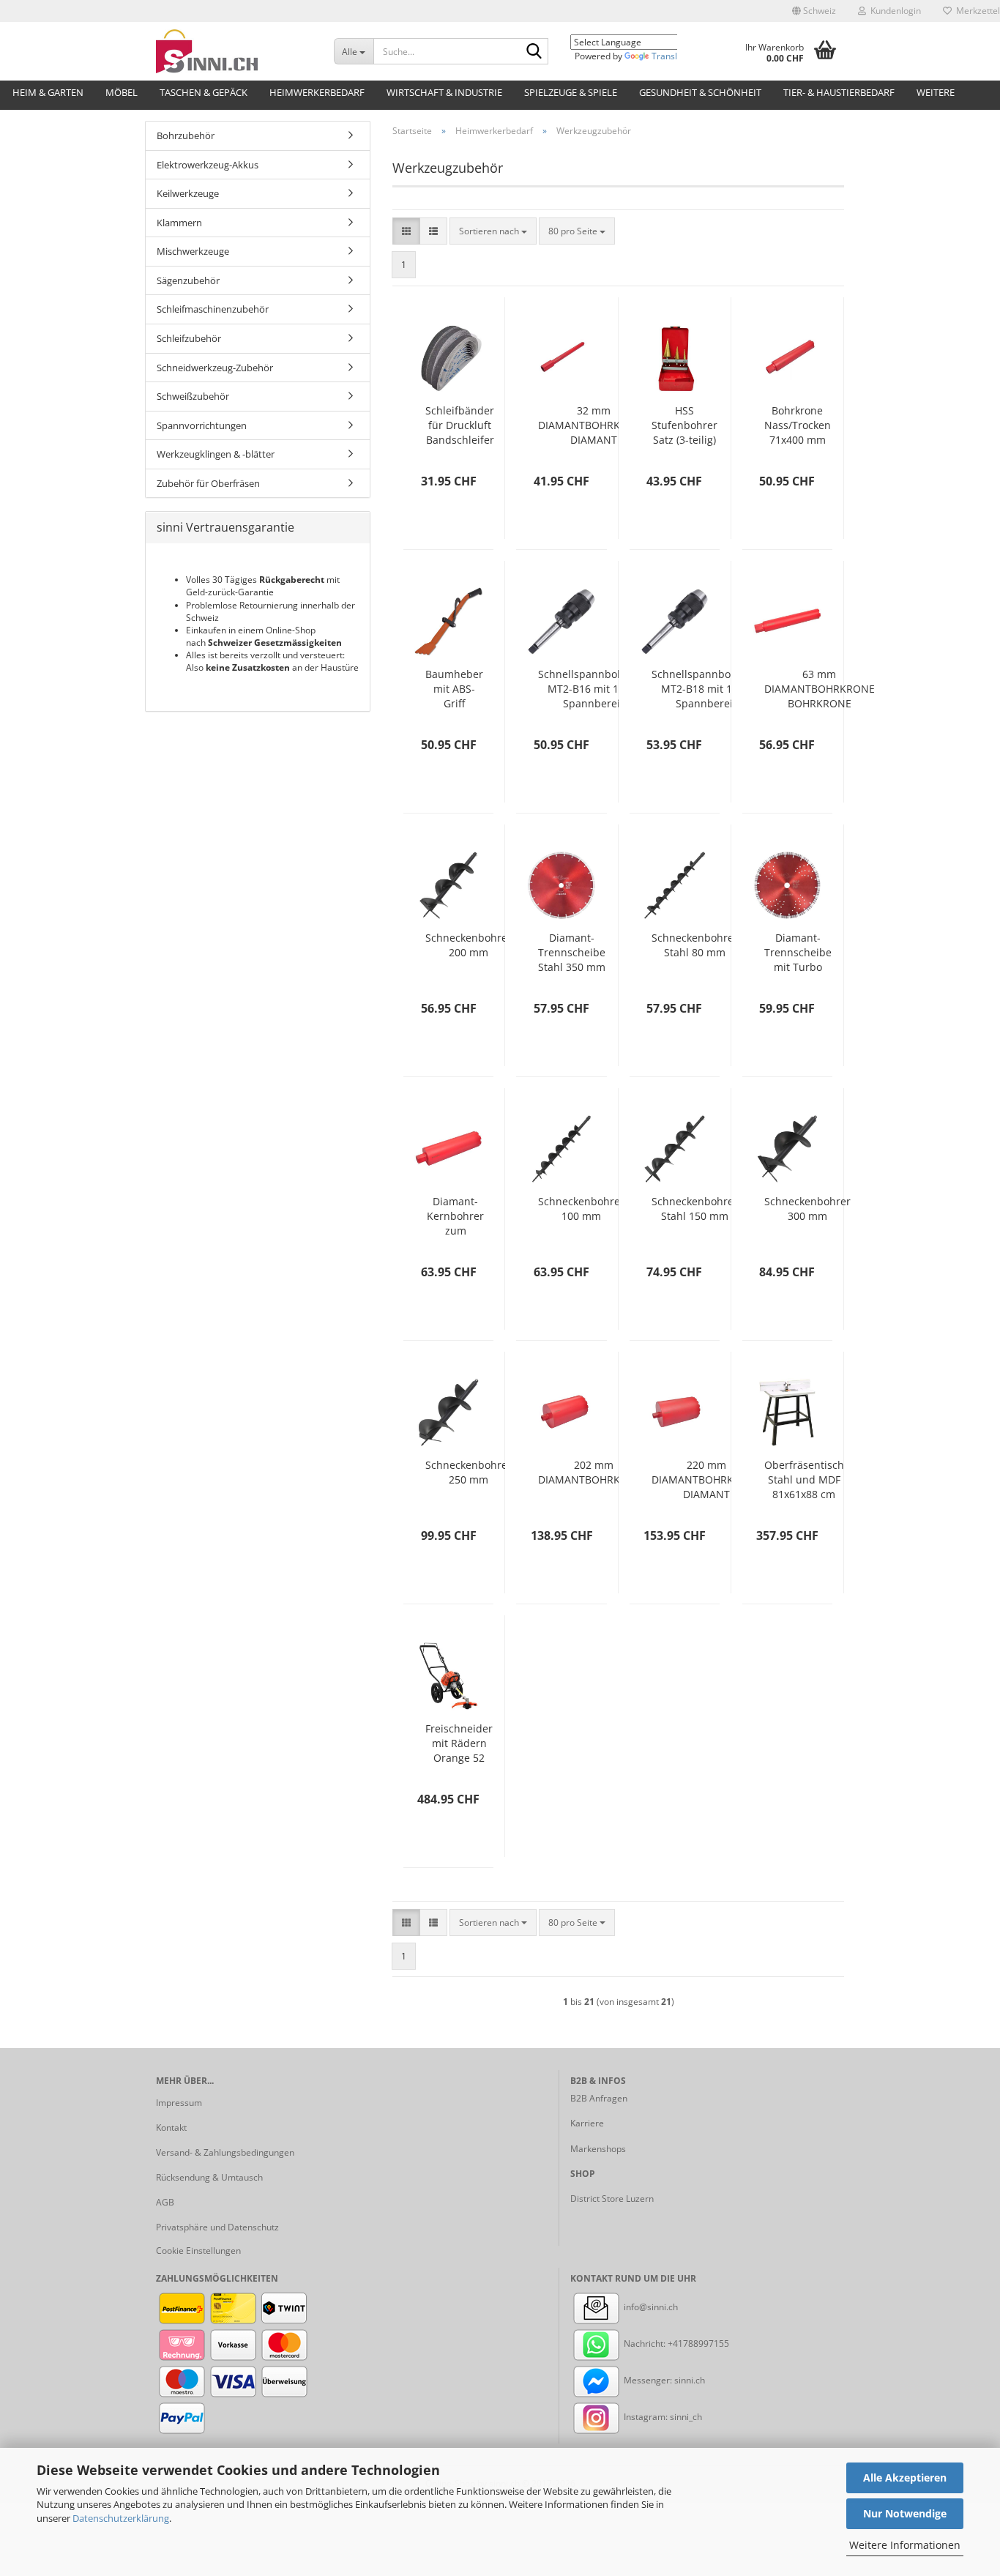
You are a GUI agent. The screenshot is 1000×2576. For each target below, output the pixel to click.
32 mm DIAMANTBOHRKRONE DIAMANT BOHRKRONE (593, 425)
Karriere (587, 2123)
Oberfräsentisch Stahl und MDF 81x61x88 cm (804, 1479)
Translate (671, 56)
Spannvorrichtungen (202, 425)
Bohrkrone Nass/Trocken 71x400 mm (798, 425)
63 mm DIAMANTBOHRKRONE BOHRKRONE (820, 689)
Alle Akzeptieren (905, 2478)
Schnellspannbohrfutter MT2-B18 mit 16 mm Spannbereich (710, 689)
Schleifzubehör (189, 338)
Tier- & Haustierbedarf (839, 92)
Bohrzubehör (186, 135)
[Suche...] (534, 52)
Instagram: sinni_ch (662, 2417)
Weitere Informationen (905, 2545)
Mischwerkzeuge (193, 251)
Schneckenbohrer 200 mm (469, 945)
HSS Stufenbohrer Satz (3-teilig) (684, 425)
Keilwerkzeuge (188, 193)
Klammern (179, 223)
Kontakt (171, 2128)
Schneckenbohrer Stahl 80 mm (695, 945)
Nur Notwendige (905, 2513)
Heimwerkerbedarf (317, 92)
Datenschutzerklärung (121, 2518)
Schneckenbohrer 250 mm (469, 1472)
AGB (165, 2202)
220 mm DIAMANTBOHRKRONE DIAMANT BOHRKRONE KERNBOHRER (707, 1480)
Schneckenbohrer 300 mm (807, 1209)
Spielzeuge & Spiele (571, 92)
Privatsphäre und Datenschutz (217, 2227)
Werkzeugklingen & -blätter (216, 454)
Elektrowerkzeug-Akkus (208, 165)
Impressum (179, 2103)
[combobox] (493, 231)
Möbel (122, 92)
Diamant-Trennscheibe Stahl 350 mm (572, 952)
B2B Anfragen (599, 2098)
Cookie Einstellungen (198, 2251)
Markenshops (598, 2149)
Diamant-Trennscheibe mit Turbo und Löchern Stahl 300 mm (798, 953)
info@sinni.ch (650, 2307)
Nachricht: (645, 2344)
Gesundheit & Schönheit (700, 92)
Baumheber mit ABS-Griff (454, 689)
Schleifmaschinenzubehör (213, 309)
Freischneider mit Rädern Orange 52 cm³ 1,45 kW (459, 1743)
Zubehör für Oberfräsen (208, 483)
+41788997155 (698, 2344)
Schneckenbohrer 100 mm (581, 1209)
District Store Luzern (612, 2199)
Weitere (936, 92)
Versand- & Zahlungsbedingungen (225, 2152)
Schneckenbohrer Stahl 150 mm (695, 1209)
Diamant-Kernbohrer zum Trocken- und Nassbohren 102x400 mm (455, 1216)
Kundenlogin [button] (893, 11)
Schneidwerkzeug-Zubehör (215, 368)
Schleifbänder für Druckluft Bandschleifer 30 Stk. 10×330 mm (460, 425)
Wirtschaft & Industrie (444, 92)
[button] (814, 11)
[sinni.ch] (234, 51)
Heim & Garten (48, 92)
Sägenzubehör (188, 280)
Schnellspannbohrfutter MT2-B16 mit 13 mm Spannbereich (597, 689)
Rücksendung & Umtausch (209, 2177)
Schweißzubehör (193, 396)
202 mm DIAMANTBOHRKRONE (593, 1472)
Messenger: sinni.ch (663, 2380)
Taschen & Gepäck (204, 92)
